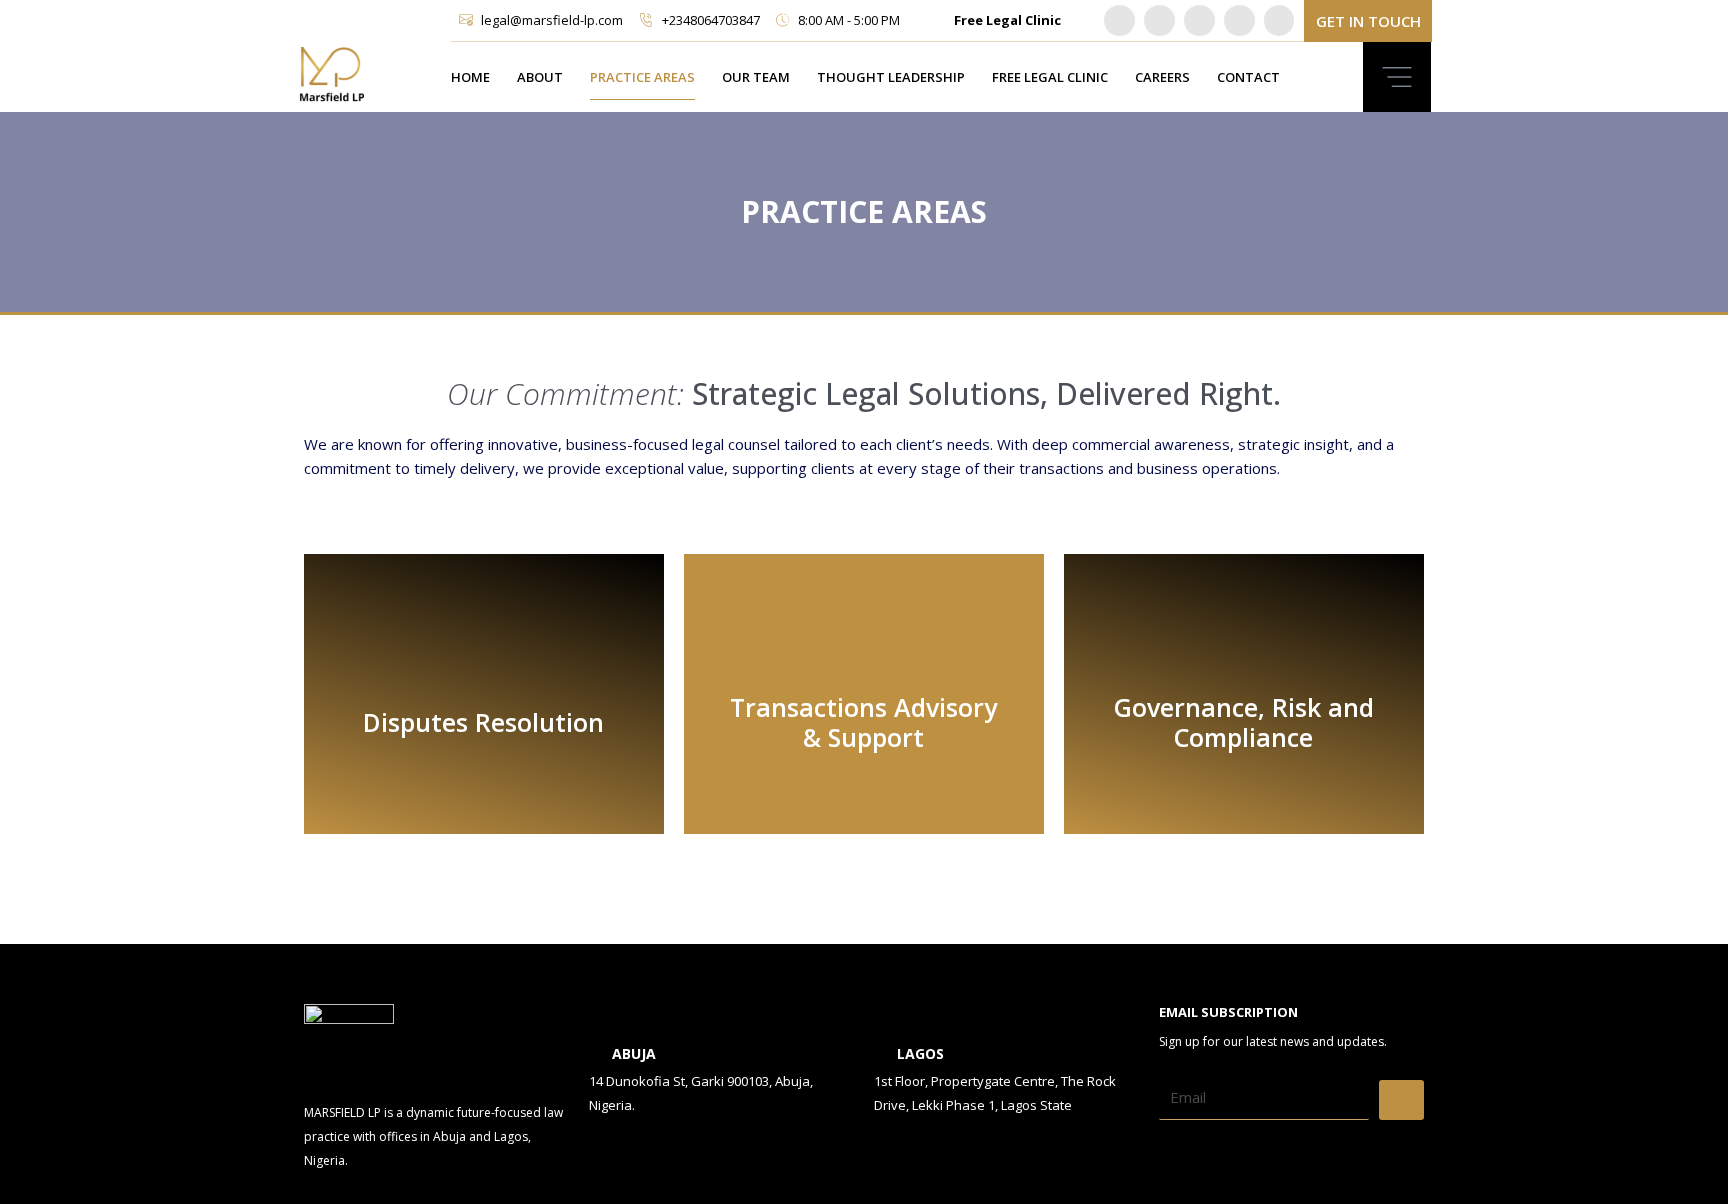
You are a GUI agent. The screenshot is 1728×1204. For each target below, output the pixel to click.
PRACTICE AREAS (642, 77)
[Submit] (1401, 1100)
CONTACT (1248, 77)
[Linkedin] (1119, 20)
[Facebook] (1279, 20)
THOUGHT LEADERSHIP (891, 77)
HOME (470, 77)
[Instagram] (1199, 20)
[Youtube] (1239, 20)
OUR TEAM (756, 77)
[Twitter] (1159, 20)
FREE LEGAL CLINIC (1050, 77)
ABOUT (540, 77)
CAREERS (1162, 77)
